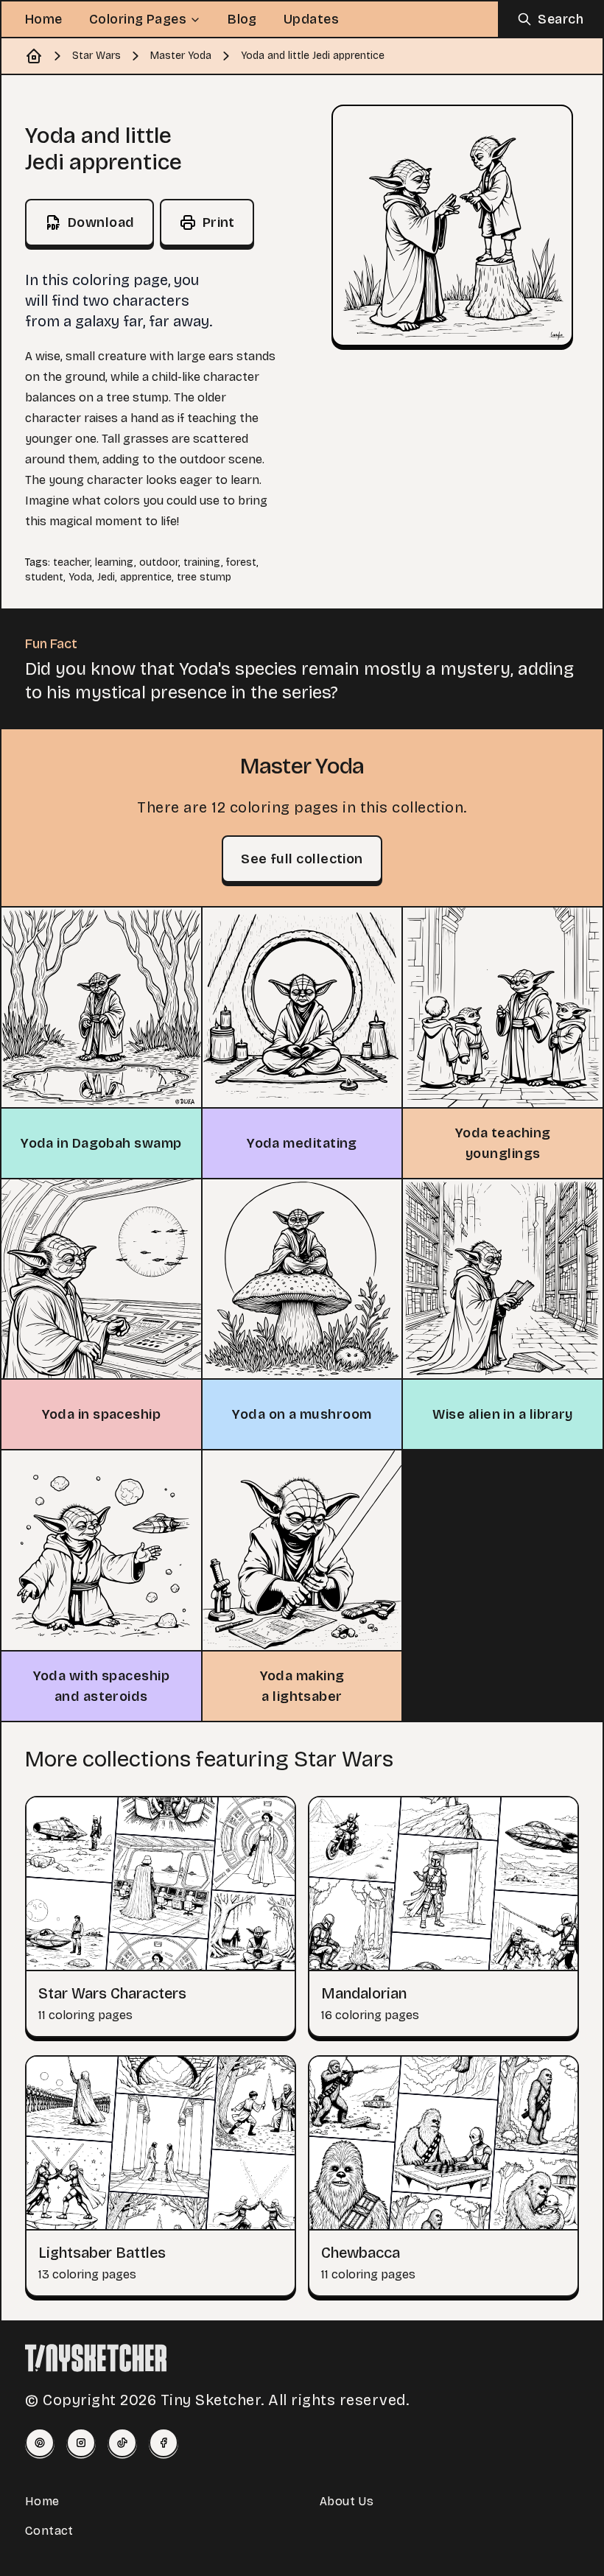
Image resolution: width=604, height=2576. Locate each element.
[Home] (34, 56)
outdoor (159, 562)
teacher (71, 562)
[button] (452, 225)
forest (241, 562)
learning (115, 562)
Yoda (80, 577)
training (202, 562)
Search (561, 19)
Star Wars (96, 56)
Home (44, 19)
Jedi (106, 577)
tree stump (204, 577)
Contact (49, 2531)
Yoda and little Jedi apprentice (313, 56)
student (44, 577)
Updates (311, 19)
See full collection (302, 859)
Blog (242, 19)
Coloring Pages (138, 19)
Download (101, 222)
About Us (347, 2501)
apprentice (146, 577)
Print (219, 222)
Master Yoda (181, 56)
